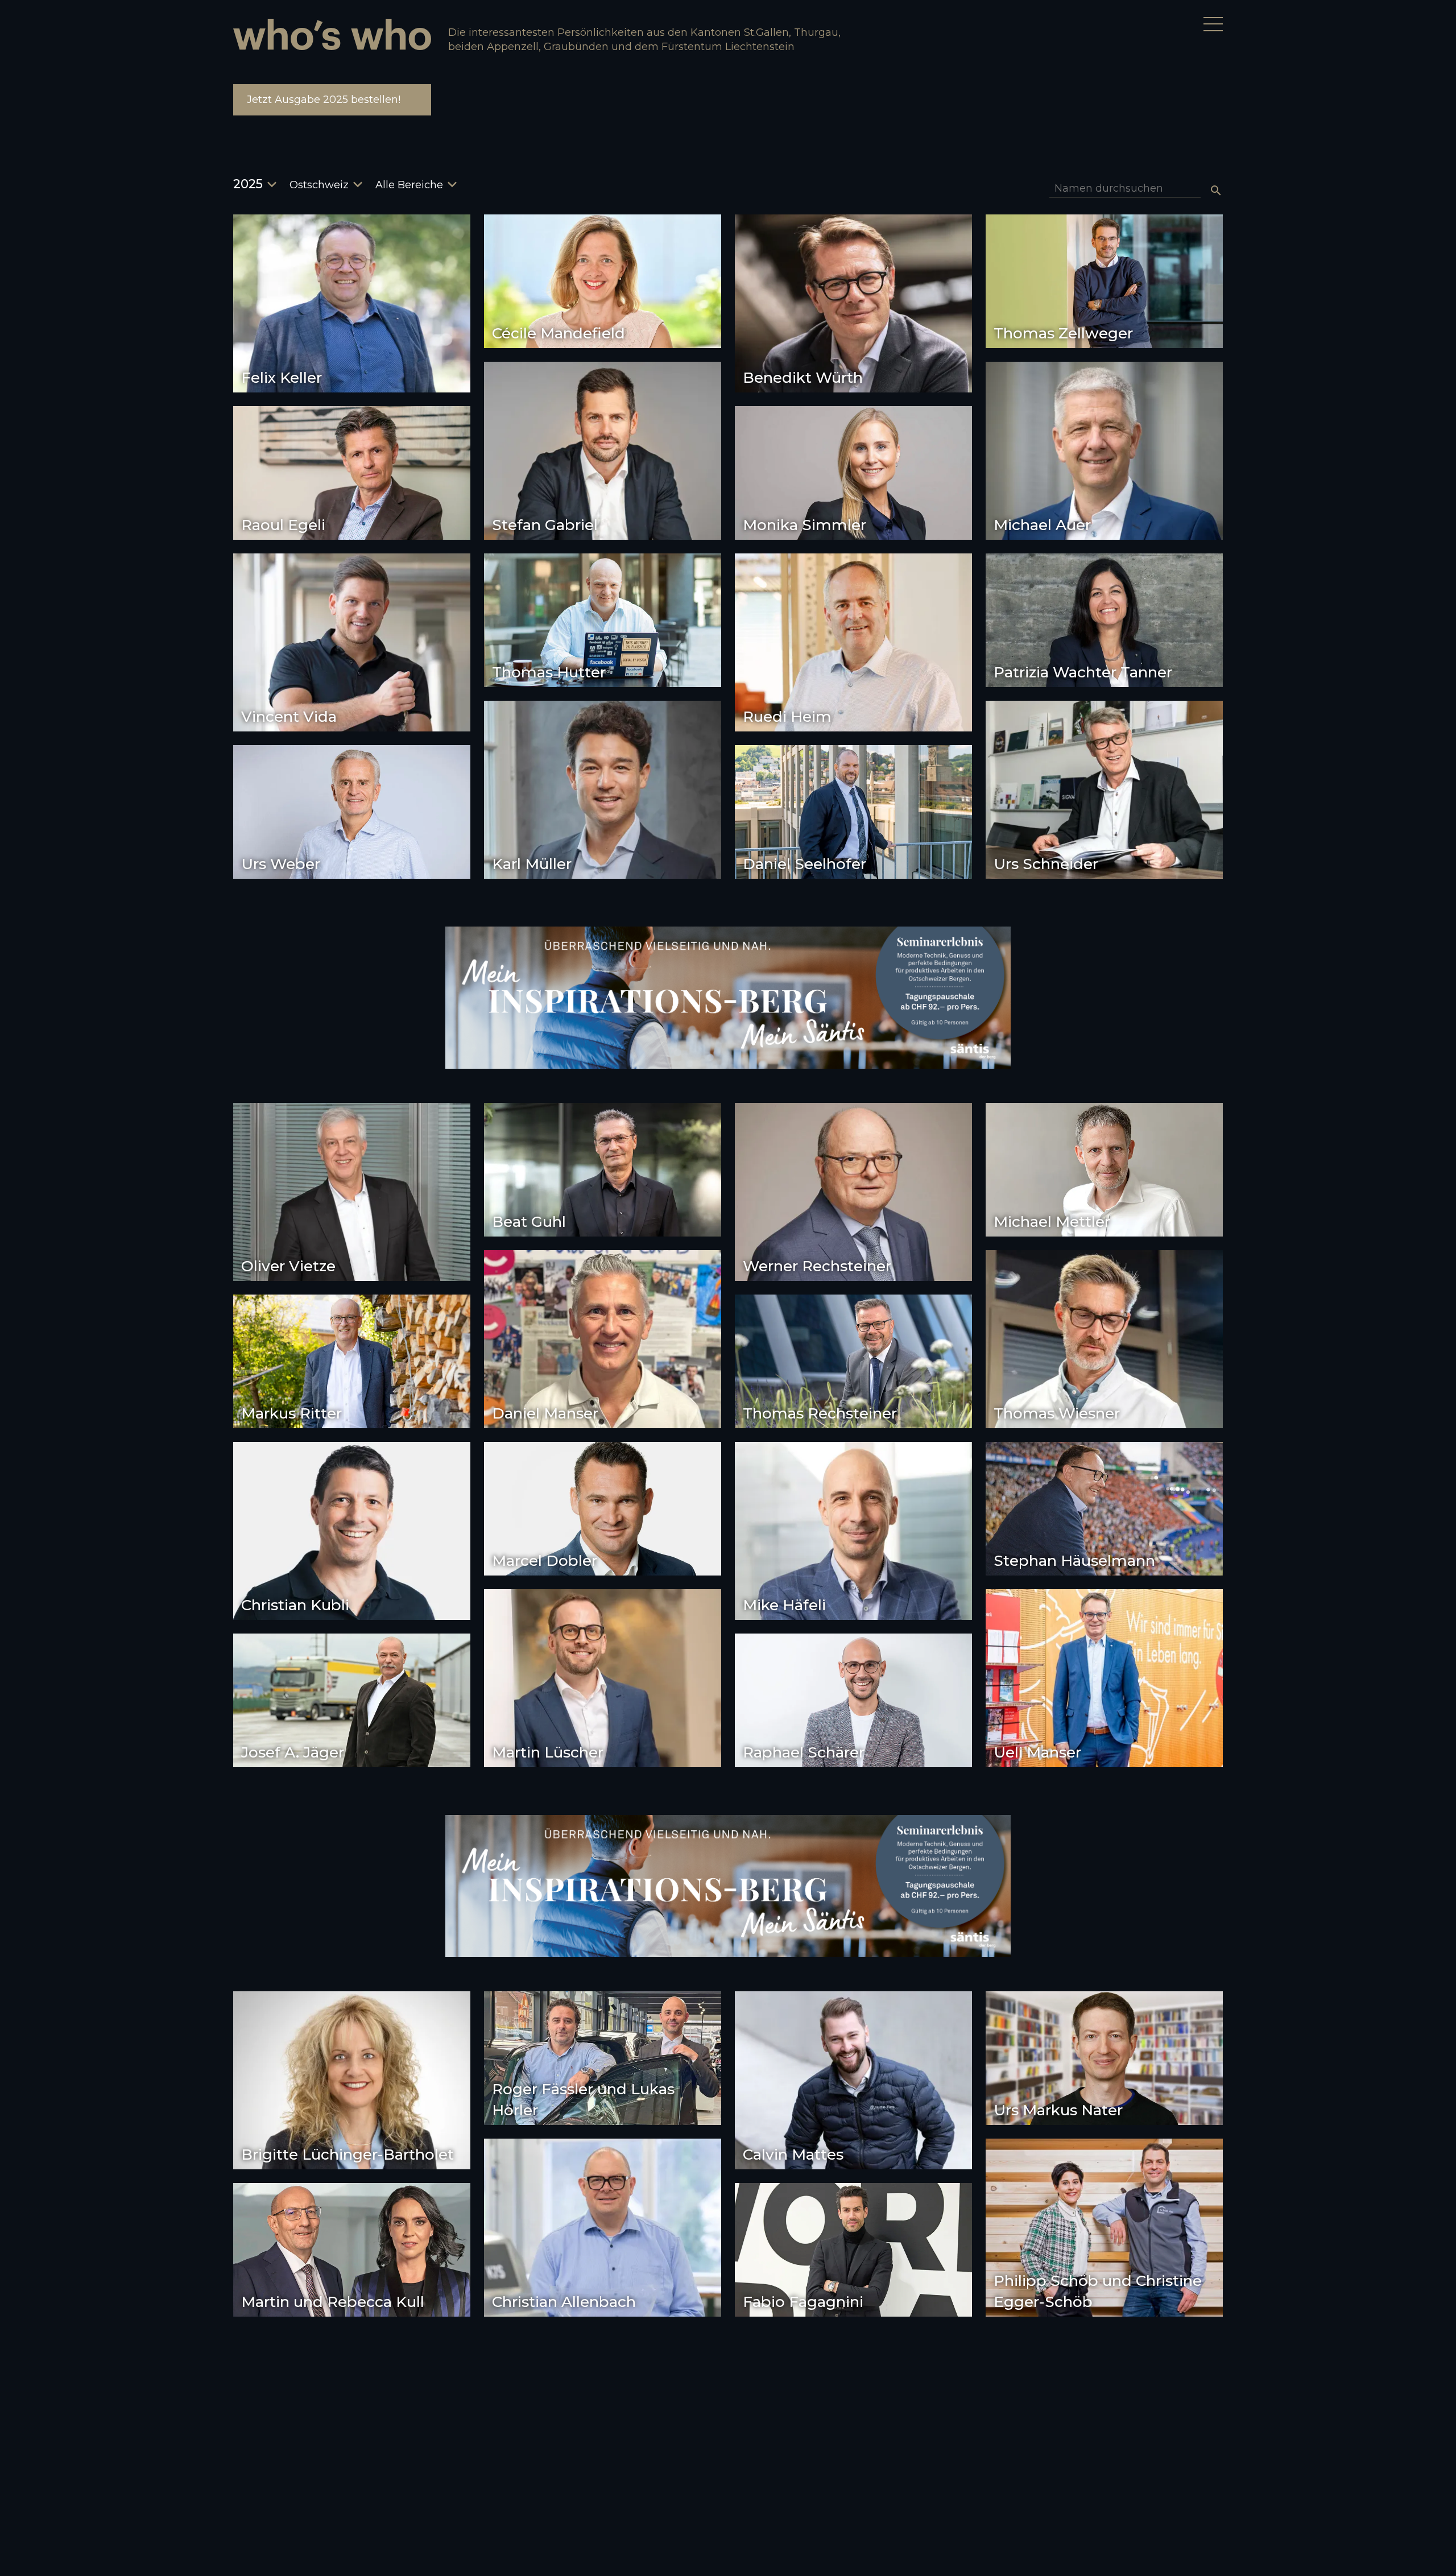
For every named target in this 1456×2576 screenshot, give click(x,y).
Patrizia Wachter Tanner (1083, 672)
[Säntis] (728, 998)
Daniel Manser (545, 1413)
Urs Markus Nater (1058, 2110)
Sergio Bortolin (1050, 2449)
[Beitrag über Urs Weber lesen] (352, 812)
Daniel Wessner (550, 2449)
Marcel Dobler (545, 1561)
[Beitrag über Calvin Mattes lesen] (853, 2080)
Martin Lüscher (548, 1752)
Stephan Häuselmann (1074, 1561)
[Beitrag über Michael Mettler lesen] (1104, 1170)
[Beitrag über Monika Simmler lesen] (853, 473)
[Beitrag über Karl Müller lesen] (603, 790)
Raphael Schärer (804, 1752)
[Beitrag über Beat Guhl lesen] (603, 1170)
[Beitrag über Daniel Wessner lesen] (603, 2397)
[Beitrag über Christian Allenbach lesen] (603, 2228)
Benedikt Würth (803, 378)
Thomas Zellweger (1063, 333)
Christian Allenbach (564, 2302)
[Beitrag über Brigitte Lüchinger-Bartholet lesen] (352, 2080)
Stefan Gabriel (545, 525)
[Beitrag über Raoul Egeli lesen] (352, 473)
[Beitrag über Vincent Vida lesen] (352, 642)
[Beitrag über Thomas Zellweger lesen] (1104, 281)
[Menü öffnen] (1213, 24)
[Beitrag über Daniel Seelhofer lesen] (853, 812)
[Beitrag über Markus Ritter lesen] (352, 1361)
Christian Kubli (295, 1605)
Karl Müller (532, 864)
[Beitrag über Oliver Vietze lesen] (352, 1192)
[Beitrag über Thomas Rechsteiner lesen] (853, 1361)
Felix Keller (282, 378)
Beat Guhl (529, 1222)
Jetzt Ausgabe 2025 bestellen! (324, 100)
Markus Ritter (291, 1413)
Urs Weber (281, 864)
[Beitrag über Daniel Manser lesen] (603, 1339)
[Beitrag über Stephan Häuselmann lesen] (1104, 1509)
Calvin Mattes (793, 2155)
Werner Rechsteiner (817, 1266)
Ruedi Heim (787, 717)
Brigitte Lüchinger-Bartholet (348, 2155)
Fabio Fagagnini (803, 2302)
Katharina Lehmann (816, 2494)
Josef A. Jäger (293, 1752)
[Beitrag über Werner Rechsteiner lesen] (853, 1192)
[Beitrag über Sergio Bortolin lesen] (1104, 2397)
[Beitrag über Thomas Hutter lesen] (603, 620)
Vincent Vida (289, 717)
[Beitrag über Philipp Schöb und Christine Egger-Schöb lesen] (1104, 2228)
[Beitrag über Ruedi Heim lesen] (853, 642)
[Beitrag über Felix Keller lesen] (352, 303)
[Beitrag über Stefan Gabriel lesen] (603, 451)
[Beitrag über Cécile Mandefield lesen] (603, 281)
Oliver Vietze (288, 1266)
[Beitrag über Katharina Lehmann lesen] (853, 2419)
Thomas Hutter (549, 672)
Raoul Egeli (283, 525)
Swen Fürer (284, 2494)
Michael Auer (1042, 525)
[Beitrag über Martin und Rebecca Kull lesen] (352, 2250)
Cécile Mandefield (559, 333)
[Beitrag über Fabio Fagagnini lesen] (853, 2250)
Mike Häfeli (784, 1605)
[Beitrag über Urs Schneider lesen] (1104, 790)
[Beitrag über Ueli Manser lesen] (1104, 1678)
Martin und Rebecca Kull (333, 2302)
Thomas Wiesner (1057, 1413)
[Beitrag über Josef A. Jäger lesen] (352, 1700)
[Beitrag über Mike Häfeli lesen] (853, 1531)
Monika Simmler (804, 525)
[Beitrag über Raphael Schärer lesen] (853, 1700)
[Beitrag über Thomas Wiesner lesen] (1104, 1339)
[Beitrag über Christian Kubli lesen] (352, 1531)
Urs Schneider (1046, 864)
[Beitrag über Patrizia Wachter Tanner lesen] (1104, 620)
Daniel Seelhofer (804, 864)
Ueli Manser (1037, 1752)
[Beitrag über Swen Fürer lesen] (352, 2419)
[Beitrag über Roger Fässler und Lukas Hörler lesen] (603, 2058)
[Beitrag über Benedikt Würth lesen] (853, 303)
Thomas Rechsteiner (820, 1413)
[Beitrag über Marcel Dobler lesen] (603, 1509)
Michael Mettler (1052, 1222)
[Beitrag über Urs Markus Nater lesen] (1104, 2058)
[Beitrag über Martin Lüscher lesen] (603, 1678)
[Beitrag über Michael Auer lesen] (1104, 451)
